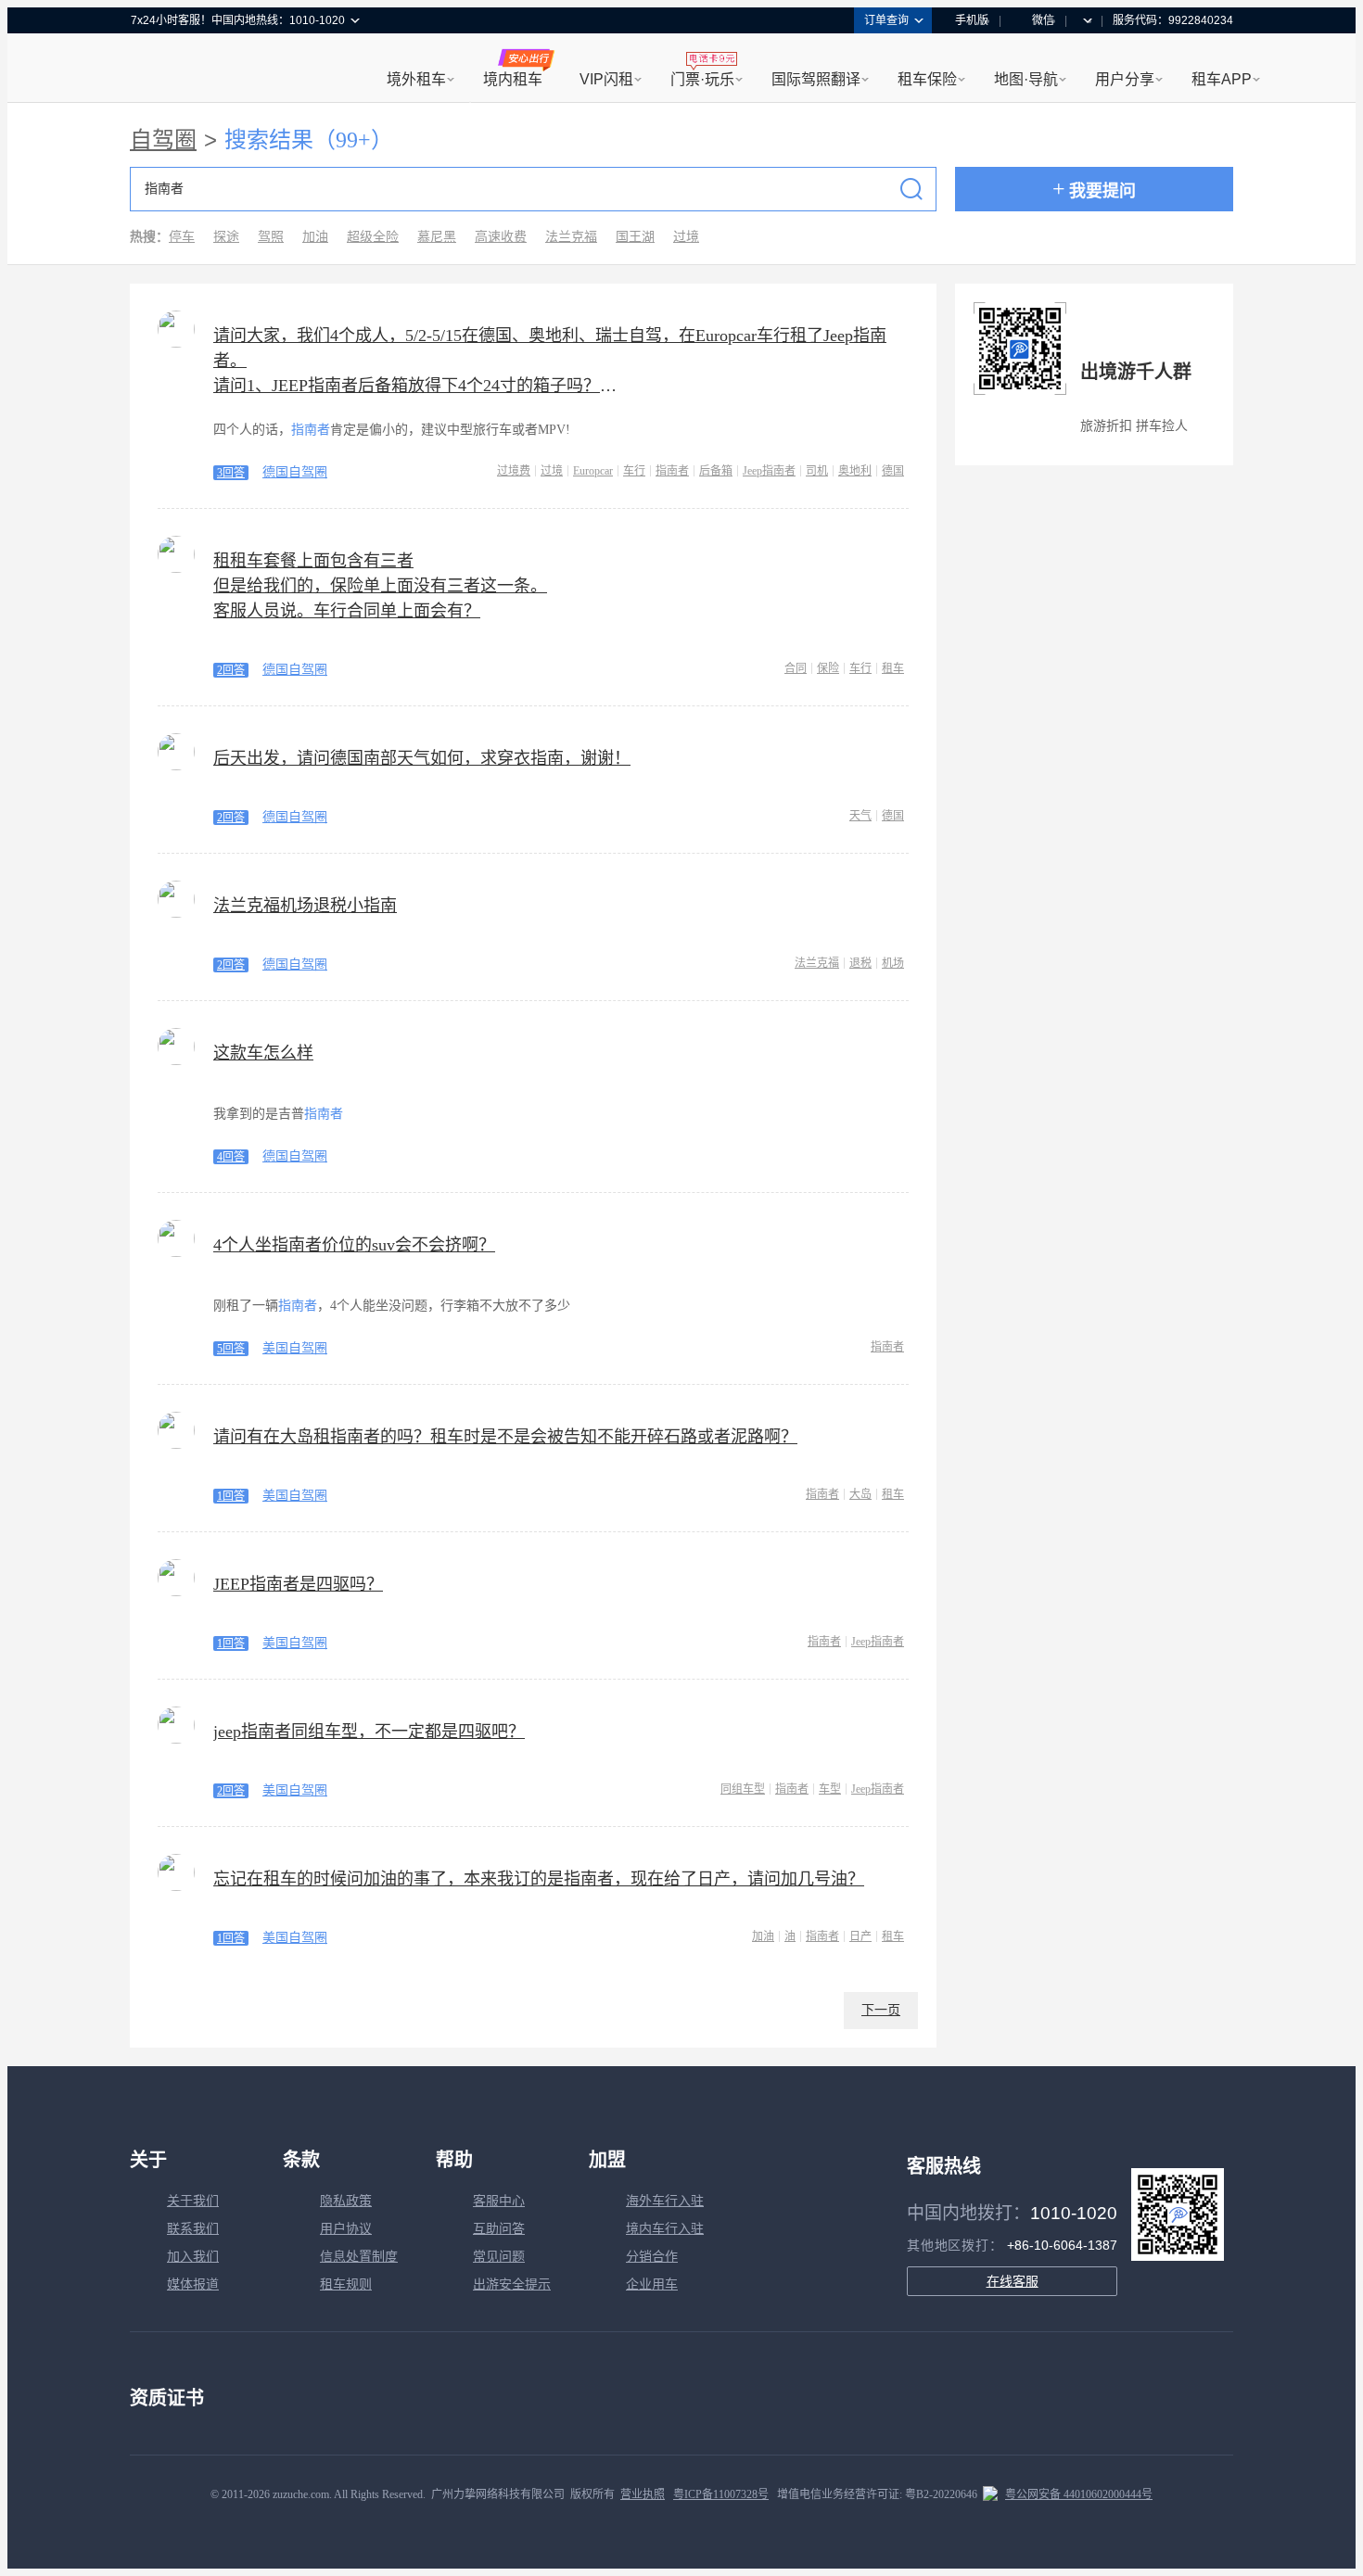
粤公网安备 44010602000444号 (1079, 2494)
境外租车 (416, 79)
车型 (830, 1789)
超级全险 (373, 237)
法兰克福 (571, 237)
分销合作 (652, 2257)
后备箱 (716, 471)
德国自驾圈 (295, 472)
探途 (226, 237)
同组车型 (743, 1789)
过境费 (514, 471)
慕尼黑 (437, 237)
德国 (893, 471)
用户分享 (1125, 79)
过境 (686, 237)
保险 (828, 668)
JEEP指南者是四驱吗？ (298, 1584)
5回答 (231, 1349)
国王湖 (635, 237)
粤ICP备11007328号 (721, 2494)
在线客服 (1013, 2281)
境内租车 (513, 79)
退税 (860, 963)
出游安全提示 (512, 2284)
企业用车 (652, 2284)
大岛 (860, 1494)
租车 (893, 668)
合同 (796, 668)
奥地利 (855, 471)
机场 (893, 963)
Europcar (593, 471)
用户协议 (346, 2229)
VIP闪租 (606, 79)
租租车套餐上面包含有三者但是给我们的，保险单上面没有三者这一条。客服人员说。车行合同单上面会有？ (380, 586)
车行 (634, 471)
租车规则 (346, 2284)
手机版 (972, 20)
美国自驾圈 (295, 1348)
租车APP (1222, 79)
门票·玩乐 (702, 79)
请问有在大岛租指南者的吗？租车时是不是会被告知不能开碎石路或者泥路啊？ (505, 1437)
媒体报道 (193, 2284)
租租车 (154, 70)
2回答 (231, 670)
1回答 (231, 1496)
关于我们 (193, 2201)
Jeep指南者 (769, 471)
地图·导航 (1026, 79)
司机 (817, 471)
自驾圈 (163, 140)
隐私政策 (346, 2201)
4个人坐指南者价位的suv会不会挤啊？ (354, 1245)
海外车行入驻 (665, 2201)
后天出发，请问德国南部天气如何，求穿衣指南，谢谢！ (422, 758)
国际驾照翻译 (816, 79)
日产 (860, 1936)
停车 (182, 237)
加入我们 (193, 2257)
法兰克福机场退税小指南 (305, 906)
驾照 (271, 237)
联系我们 (193, 2229)
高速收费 (501, 237)
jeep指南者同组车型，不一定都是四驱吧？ (369, 1732)
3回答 (231, 473)
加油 (315, 237)
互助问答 (499, 2229)
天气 (860, 816)
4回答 (231, 1157)
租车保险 (927, 79)
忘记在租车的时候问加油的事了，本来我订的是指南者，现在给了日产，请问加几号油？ (539, 1879)
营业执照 (643, 2494)
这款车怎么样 (263, 1053)
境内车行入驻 (665, 2229)
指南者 (672, 471)
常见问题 (499, 2257)
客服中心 (499, 2201)
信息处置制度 (359, 2257)
